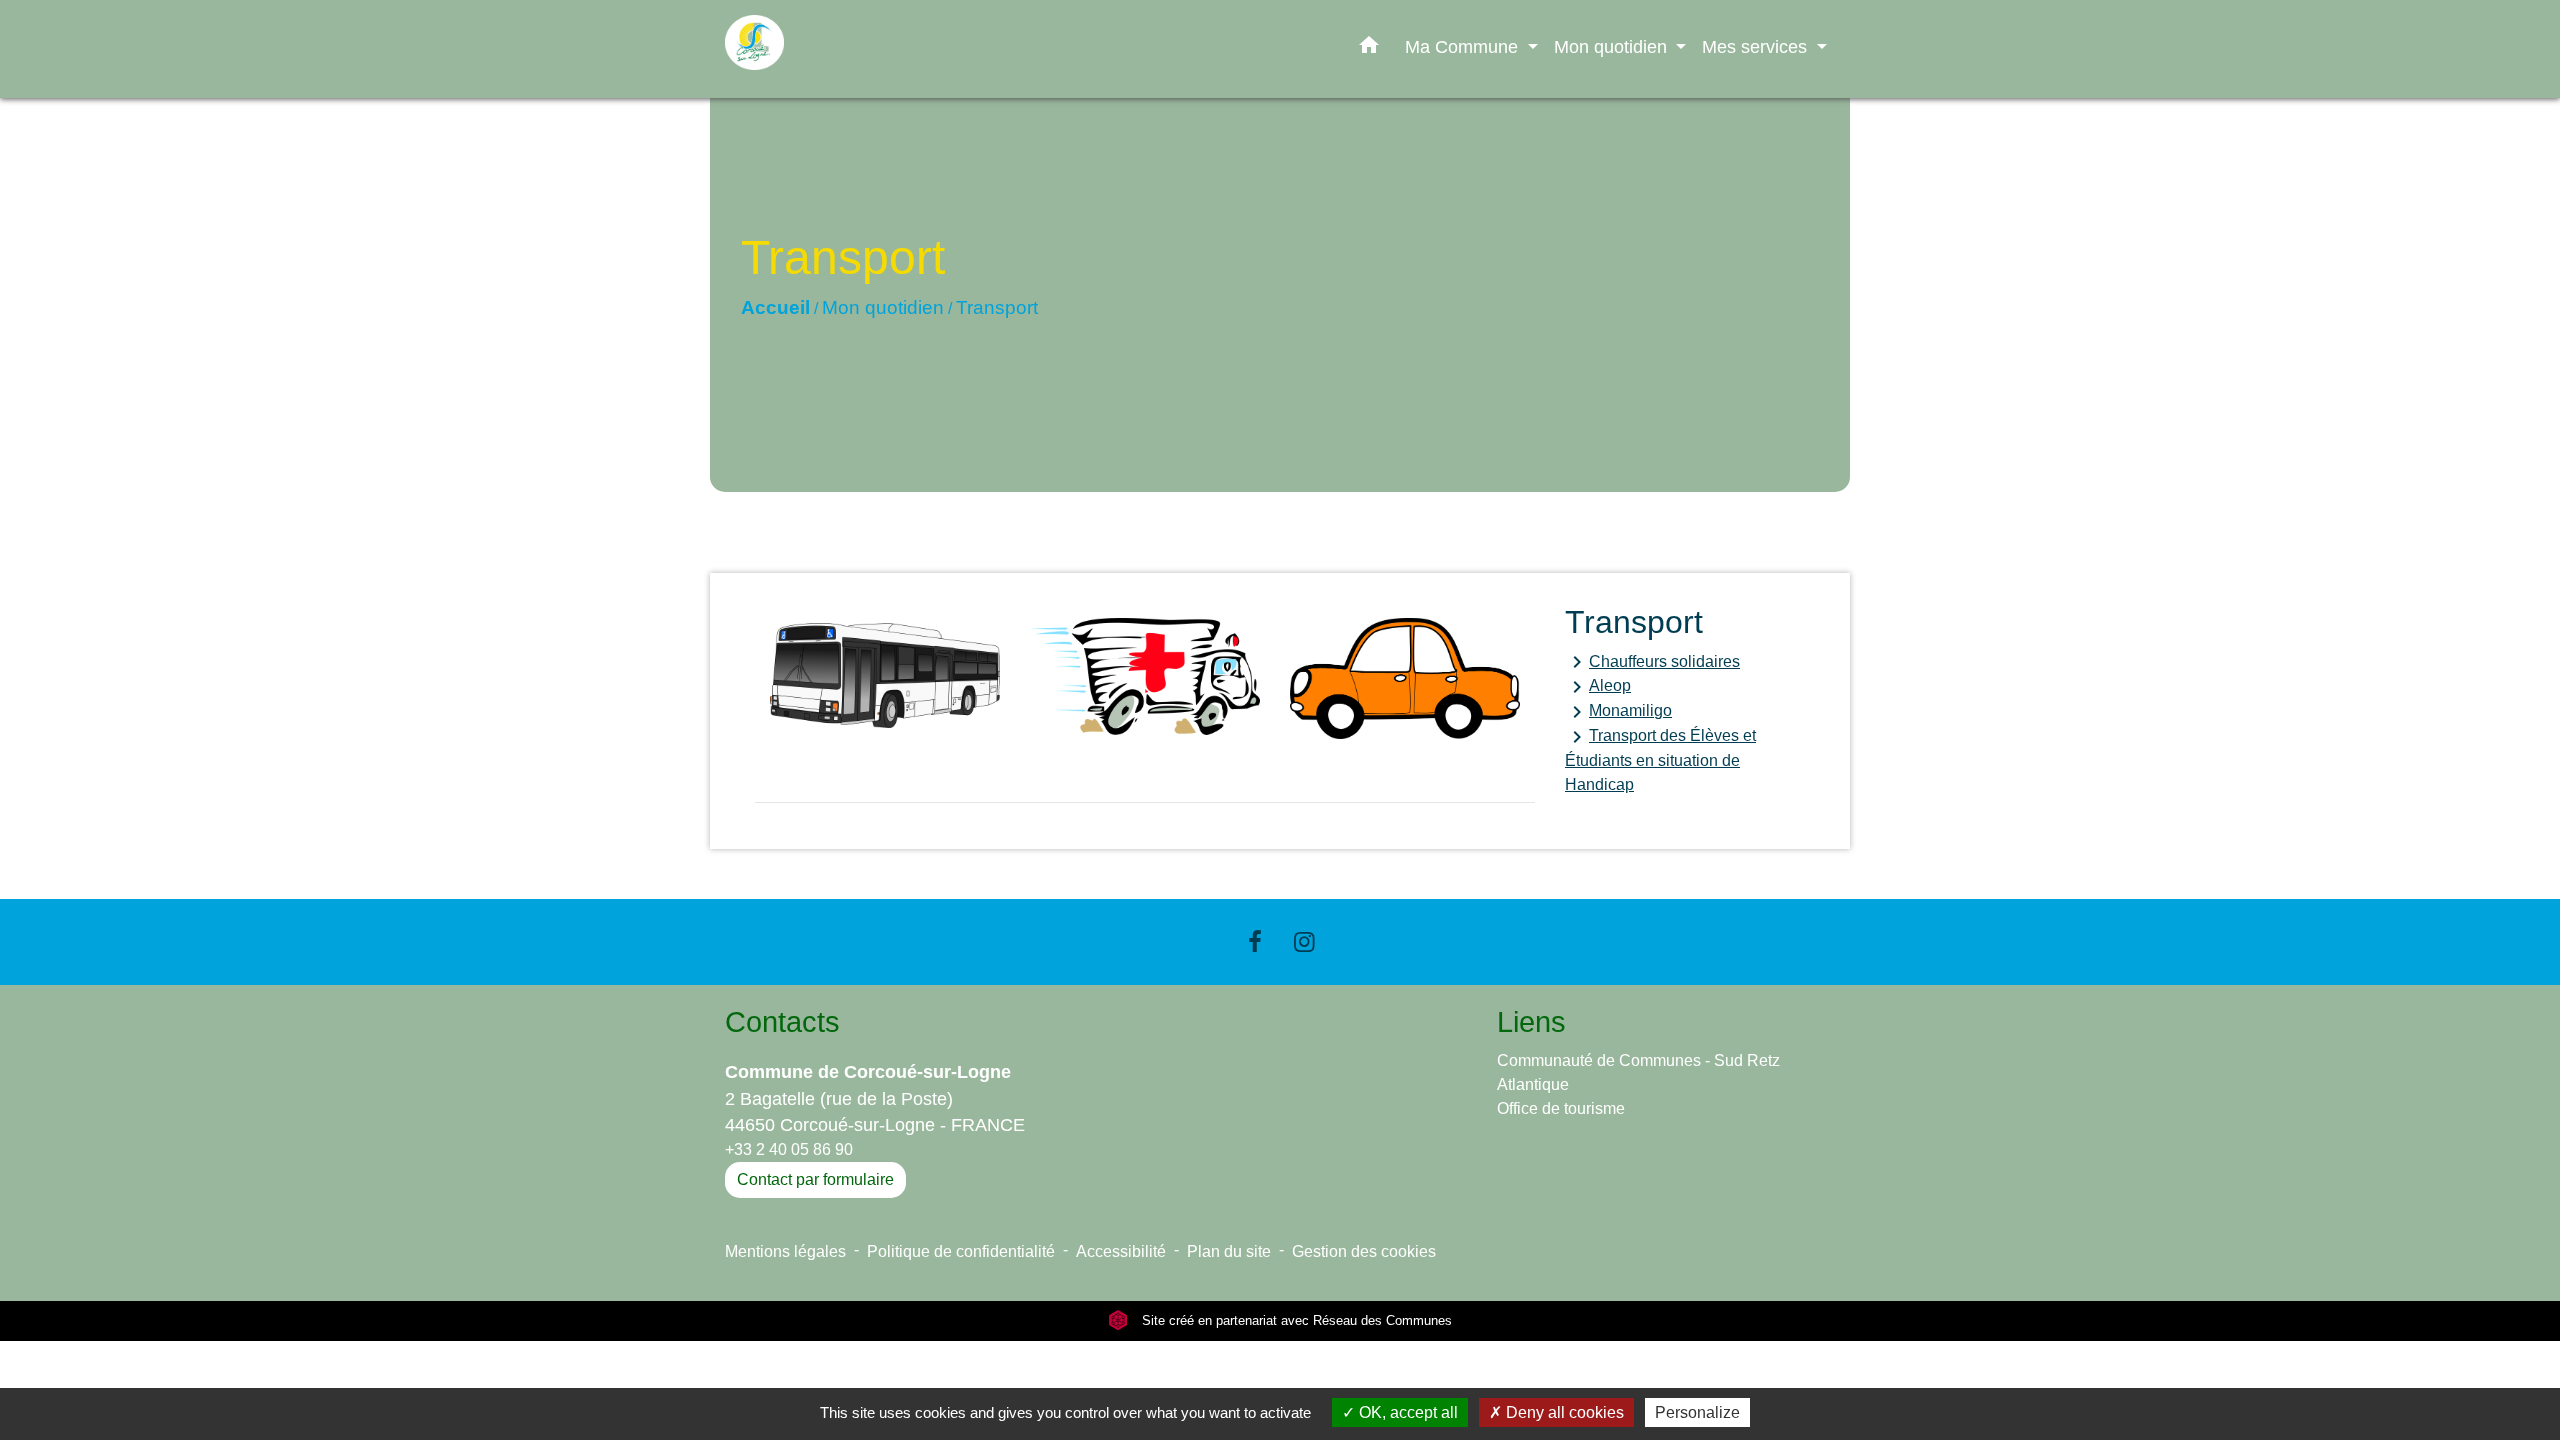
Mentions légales (785, 1251)
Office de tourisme (1561, 1108)
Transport (997, 307)
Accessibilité (1121, 1251)
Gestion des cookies (1364, 1251)
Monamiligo (1618, 712)
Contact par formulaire (815, 1179)
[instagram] (1305, 941)
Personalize (1697, 1412)
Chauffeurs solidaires (1652, 662)
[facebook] (1255, 941)
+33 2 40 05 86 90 (789, 1149)
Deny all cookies (1563, 1412)
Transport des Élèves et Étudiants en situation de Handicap (1660, 759)
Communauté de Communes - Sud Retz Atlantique (1638, 1072)
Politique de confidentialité (961, 1251)
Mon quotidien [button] (1613, 46)
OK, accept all (1406, 1412)
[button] (1369, 49)
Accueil (775, 307)
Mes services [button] (1757, 46)
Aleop (1598, 687)
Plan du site (1229, 1251)
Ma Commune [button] (1464, 46)
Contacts (782, 1022)
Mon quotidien (883, 307)
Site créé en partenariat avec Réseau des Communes (1295, 1320)
